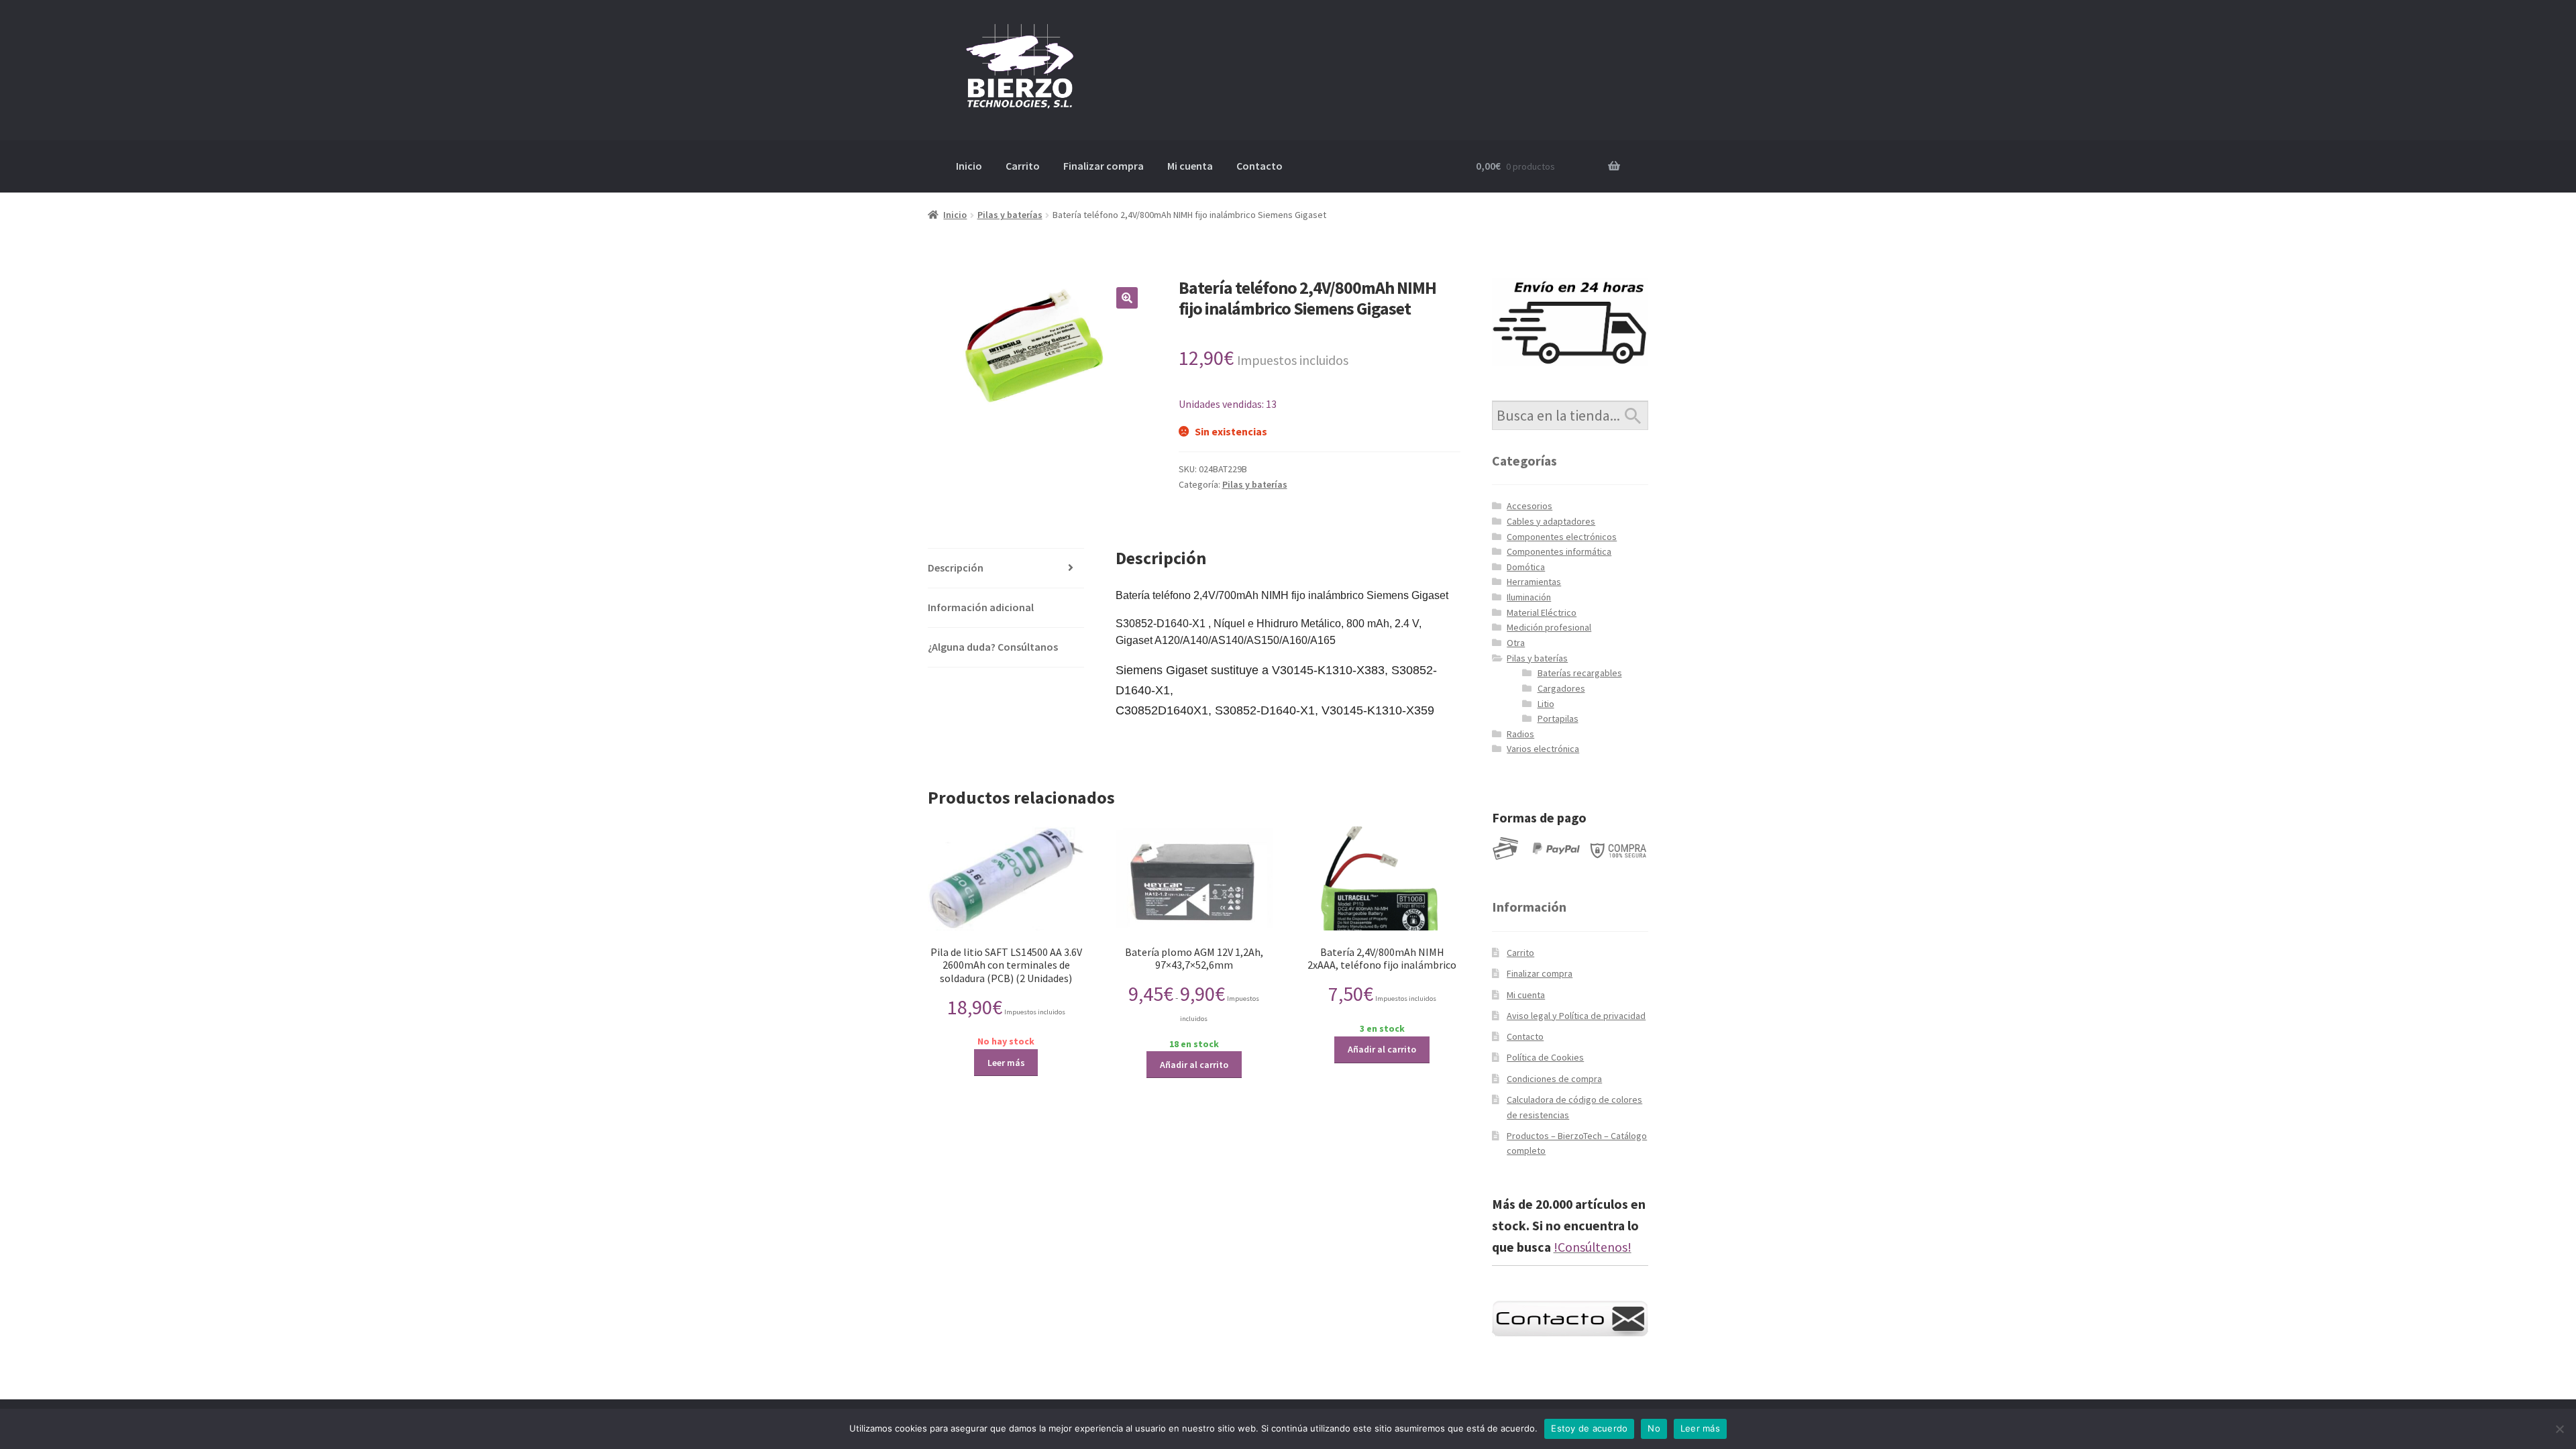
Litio (1546, 704)
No (1654, 1428)
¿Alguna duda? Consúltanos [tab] (993, 647)
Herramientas (1534, 582)
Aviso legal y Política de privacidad (1576, 1016)
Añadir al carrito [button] (1194, 1065)
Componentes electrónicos (1562, 537)
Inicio (969, 166)
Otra (1516, 643)
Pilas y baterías (1010, 215)
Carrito (1023, 166)
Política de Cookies (1545, 1057)
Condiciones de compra (1554, 1079)
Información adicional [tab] (981, 607)
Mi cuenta (1190, 166)
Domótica (1526, 567)
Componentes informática (1559, 551)
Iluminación (1529, 597)
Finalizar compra (1104, 166)
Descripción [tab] (956, 568)
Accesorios (1529, 506)
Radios (1520, 734)
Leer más (1006, 1063)
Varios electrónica (1543, 749)
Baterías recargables (1580, 673)
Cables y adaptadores (1551, 521)
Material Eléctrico (1542, 612)
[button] (1127, 298)
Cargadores (1561, 688)
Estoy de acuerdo (1589, 1428)
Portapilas (1558, 718)
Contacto (1259, 166)
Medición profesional (1549, 627)
